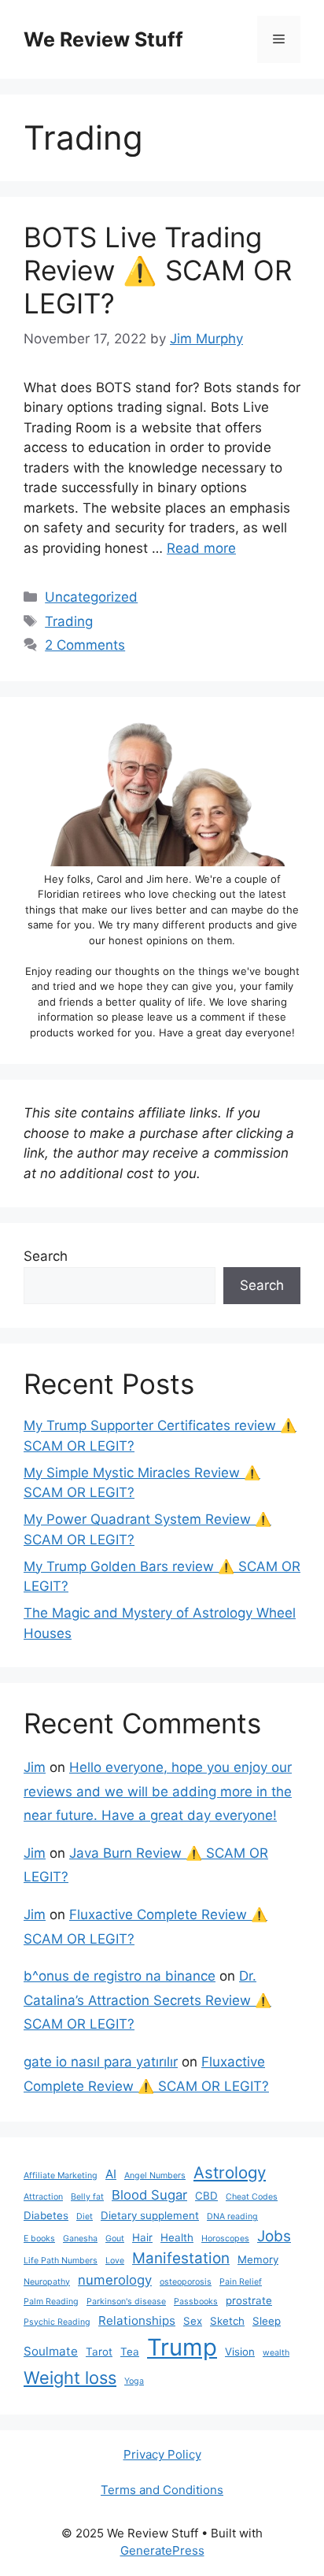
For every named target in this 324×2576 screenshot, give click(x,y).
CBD (206, 2196)
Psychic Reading (57, 2322)
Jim (35, 1767)
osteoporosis (186, 2282)
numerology (115, 2280)
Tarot (99, 2352)
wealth (276, 2353)
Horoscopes (225, 2239)
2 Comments (85, 645)
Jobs (274, 2236)
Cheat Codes (252, 2197)
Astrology (230, 2172)
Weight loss (70, 2378)
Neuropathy (47, 2282)
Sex (193, 2321)
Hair (142, 2237)
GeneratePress (162, 2550)
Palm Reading (51, 2302)
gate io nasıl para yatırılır (101, 2062)
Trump (182, 2347)
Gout (115, 2239)
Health (177, 2237)
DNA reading (232, 2216)
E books (39, 2239)
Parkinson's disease (126, 2302)
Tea (130, 2352)
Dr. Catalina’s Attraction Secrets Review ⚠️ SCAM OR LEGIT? (147, 2000)
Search (46, 1256)
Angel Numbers (155, 2176)
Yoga (134, 2381)
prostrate (249, 2300)
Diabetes (46, 2215)
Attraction (43, 2197)
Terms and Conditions (162, 2490)
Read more (201, 548)
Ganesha (80, 2239)
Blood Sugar (149, 2195)
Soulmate (51, 2351)
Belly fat (87, 2197)
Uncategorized (91, 597)
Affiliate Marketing (61, 2176)
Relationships (137, 2320)
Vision (240, 2352)
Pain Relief (241, 2282)
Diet (85, 2216)
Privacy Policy (162, 2454)
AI (111, 2174)
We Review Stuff (103, 39)
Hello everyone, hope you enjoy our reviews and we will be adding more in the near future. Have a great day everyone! (158, 1791)
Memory (258, 2259)
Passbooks (196, 2302)
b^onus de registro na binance (120, 1976)
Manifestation (181, 2258)
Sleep (267, 2321)
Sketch (227, 2321)
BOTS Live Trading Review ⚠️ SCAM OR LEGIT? (158, 270)
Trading (69, 621)
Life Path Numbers (61, 2261)
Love (115, 2261)
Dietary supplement (150, 2215)
